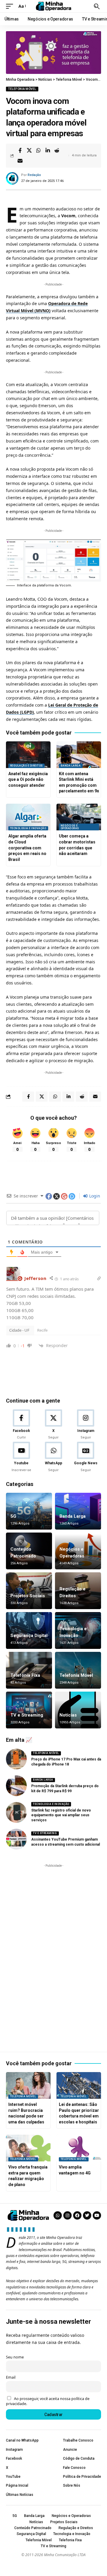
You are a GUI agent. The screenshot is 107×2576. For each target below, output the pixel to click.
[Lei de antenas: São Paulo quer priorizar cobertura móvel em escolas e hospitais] (79, 2085)
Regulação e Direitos (26, 766)
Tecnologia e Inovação (28, 828)
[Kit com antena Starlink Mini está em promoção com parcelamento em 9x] (79, 755)
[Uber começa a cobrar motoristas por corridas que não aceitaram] (79, 817)
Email (11, 2377)
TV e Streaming (27, 1715)
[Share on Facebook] (20, 150)
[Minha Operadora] (53, 6)
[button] (11, 6)
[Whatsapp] (58, 2215)
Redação (34, 175)
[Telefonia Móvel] (78, 1670)
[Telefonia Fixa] (29, 1670)
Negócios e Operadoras (70, 827)
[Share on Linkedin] (48, 150)
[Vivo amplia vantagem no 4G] (79, 2148)
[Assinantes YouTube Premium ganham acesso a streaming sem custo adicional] (16, 1839)
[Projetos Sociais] (29, 1591)
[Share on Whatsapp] (38, 150)
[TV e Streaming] (29, 1710)
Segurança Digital (29, 1636)
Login (94, 1196)
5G (13, 1516)
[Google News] (86, 1457)
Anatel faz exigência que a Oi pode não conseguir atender (28, 779)
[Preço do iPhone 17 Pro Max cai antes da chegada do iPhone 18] (16, 1759)
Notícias (68, 1715)
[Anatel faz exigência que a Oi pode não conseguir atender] (28, 755)
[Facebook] (21, 1425)
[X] (53, 1425)
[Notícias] (78, 1710)
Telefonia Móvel (22, 89)
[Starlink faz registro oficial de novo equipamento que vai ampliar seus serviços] (16, 1812)
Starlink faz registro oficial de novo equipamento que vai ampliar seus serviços (61, 1815)
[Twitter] (87, 2215)
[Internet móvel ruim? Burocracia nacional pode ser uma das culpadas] (28, 2085)
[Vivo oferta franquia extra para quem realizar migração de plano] (28, 2148)
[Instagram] (86, 1425)
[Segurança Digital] (29, 1630)
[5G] (29, 1511)
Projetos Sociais (28, 1596)
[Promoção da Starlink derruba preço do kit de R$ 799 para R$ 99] (16, 1786)
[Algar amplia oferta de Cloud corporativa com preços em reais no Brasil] (28, 817)
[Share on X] (29, 150)
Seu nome (15, 2357)
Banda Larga (71, 766)
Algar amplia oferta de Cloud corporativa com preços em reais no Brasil (27, 848)
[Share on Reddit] (57, 150)
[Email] (20, 161)
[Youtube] (21, 1457)
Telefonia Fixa (25, 1675)
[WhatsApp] (53, 1457)
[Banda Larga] (78, 1511)
